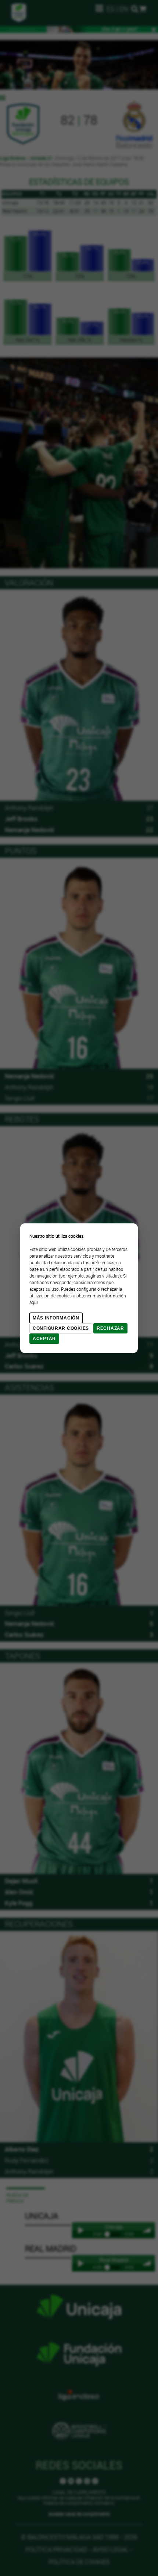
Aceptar (44, 1339)
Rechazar (110, 1328)
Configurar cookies (61, 1328)
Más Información (56, 1318)
